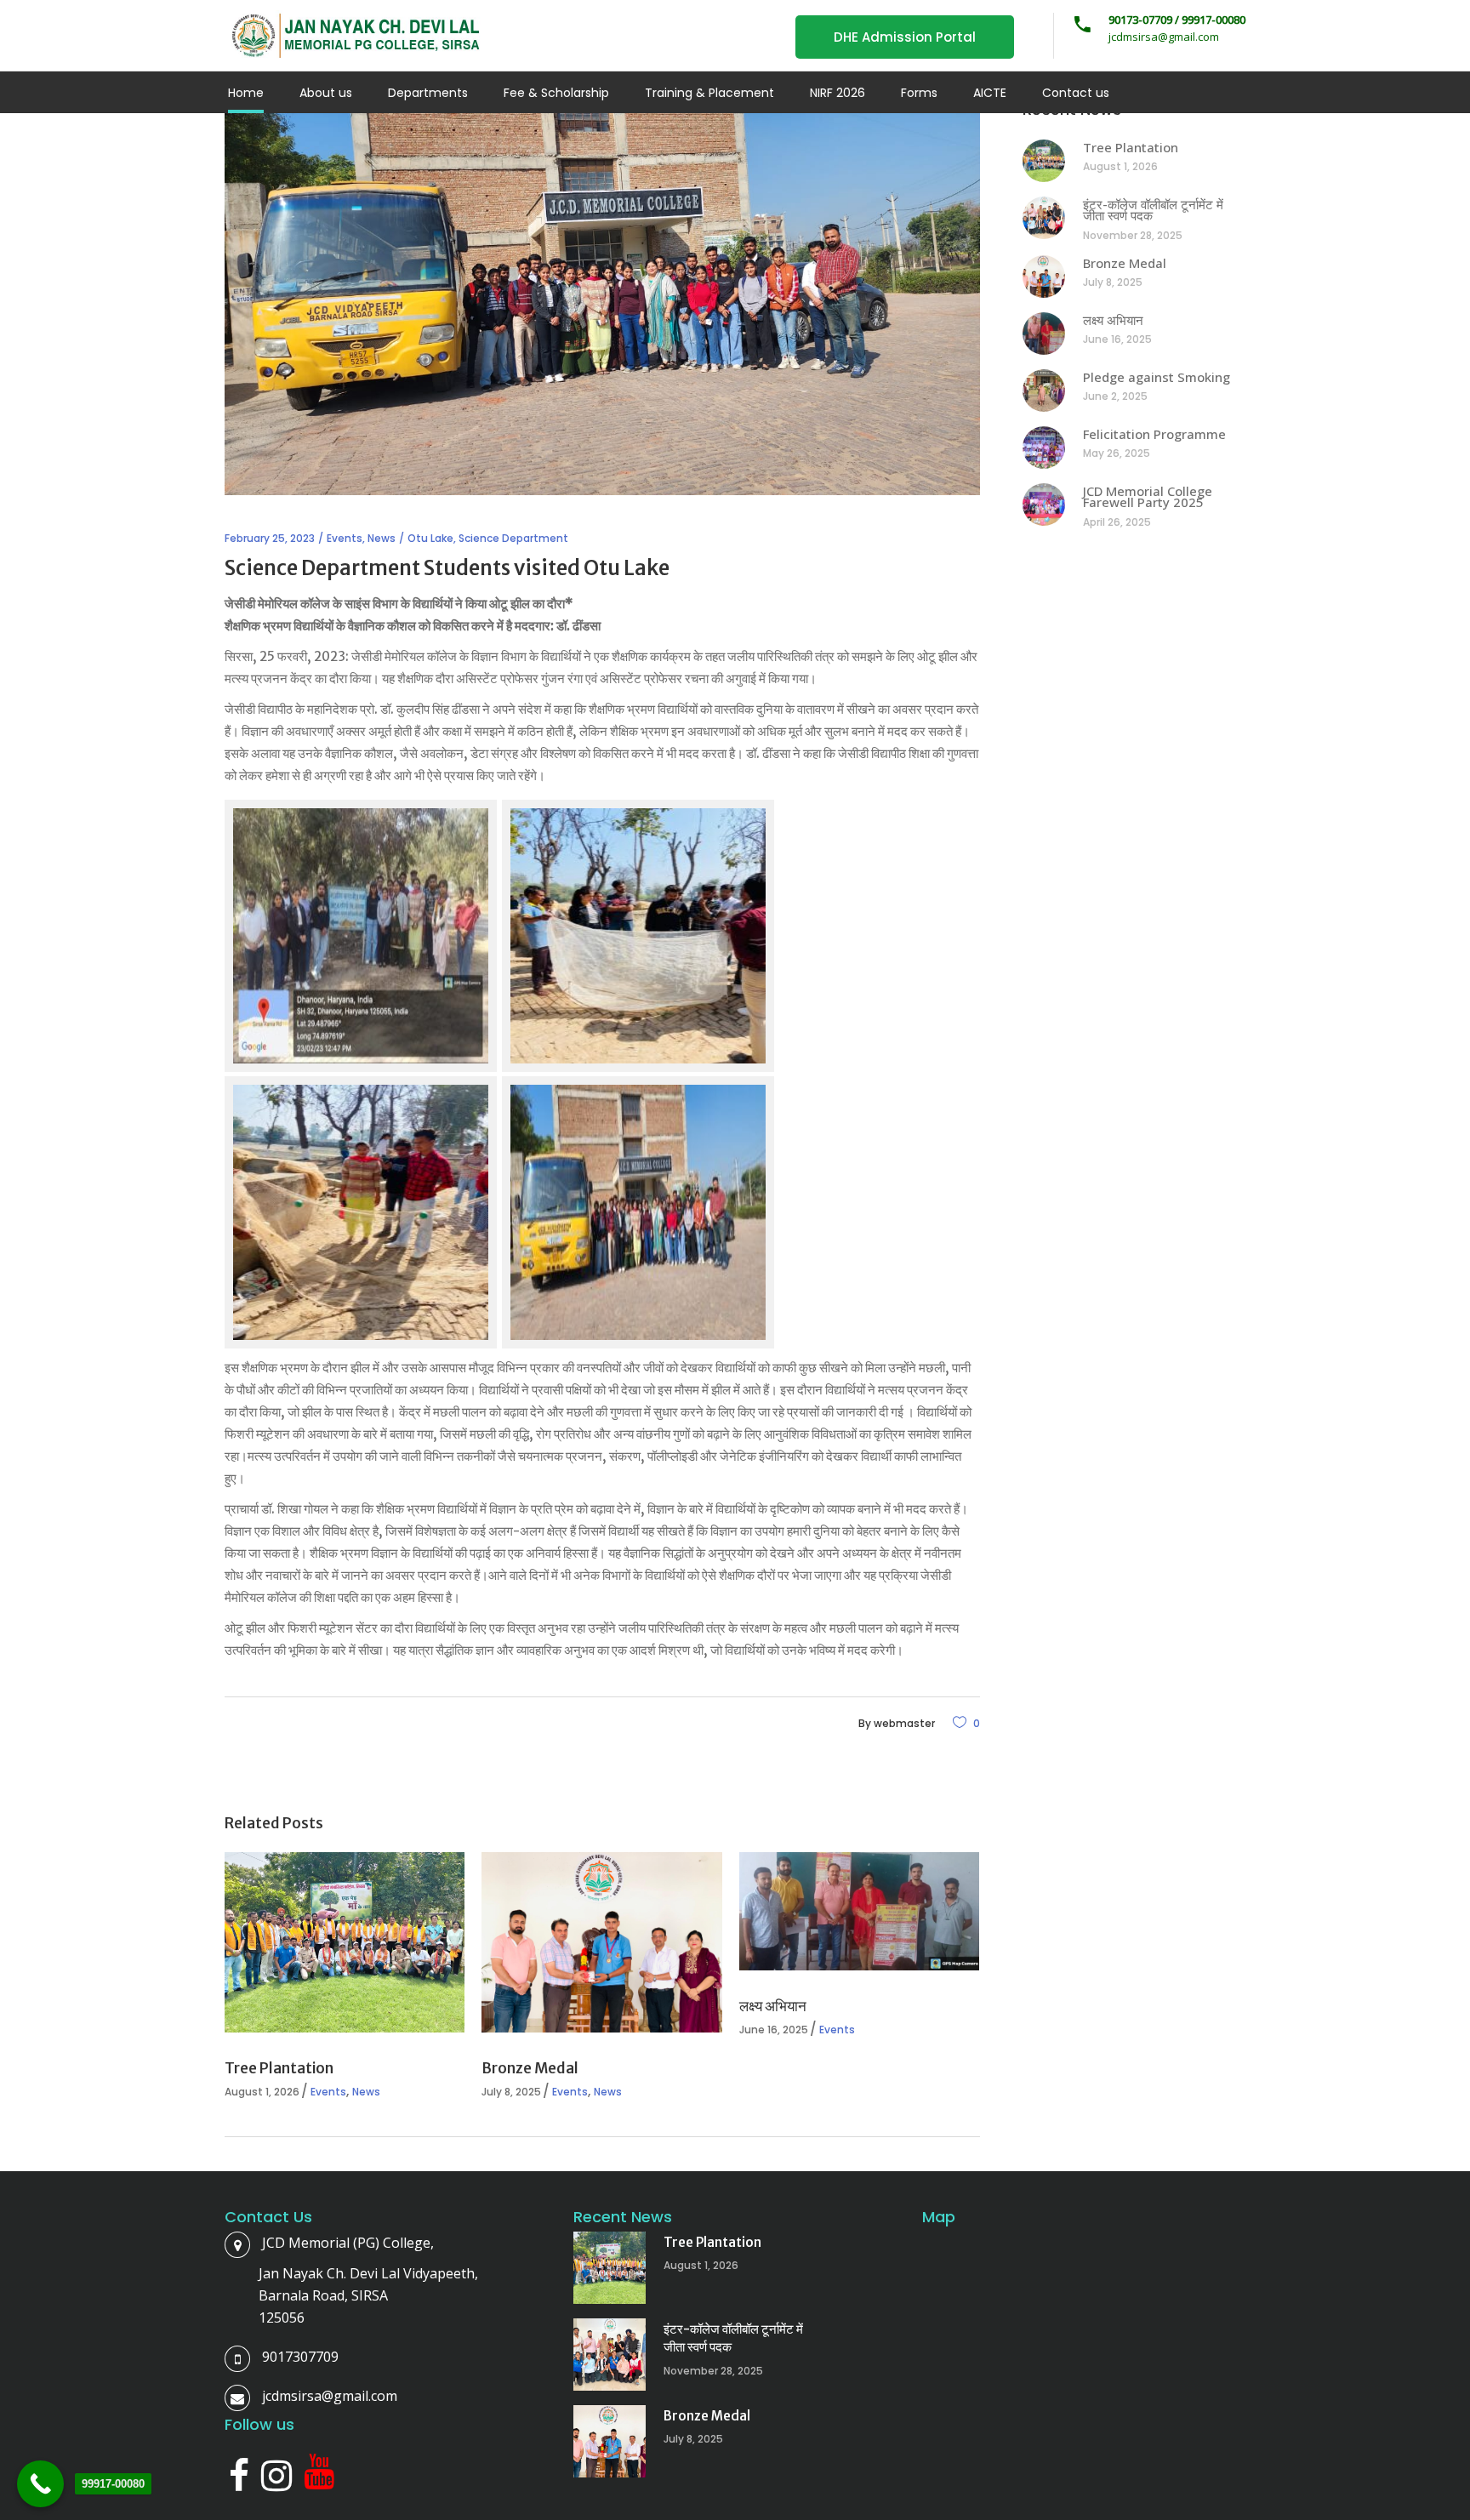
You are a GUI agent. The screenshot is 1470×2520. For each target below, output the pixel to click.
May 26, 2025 (1117, 453)
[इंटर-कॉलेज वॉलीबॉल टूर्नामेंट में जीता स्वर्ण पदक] (1044, 218)
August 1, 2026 (262, 2092)
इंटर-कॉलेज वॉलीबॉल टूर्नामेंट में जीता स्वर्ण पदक (1153, 210)
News (382, 538)
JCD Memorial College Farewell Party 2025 (1148, 497)
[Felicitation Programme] (1044, 448)
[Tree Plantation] (345, 1942)
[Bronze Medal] (601, 1942)
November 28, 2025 (1133, 235)
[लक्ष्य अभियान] (859, 1911)
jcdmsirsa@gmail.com (330, 2396)
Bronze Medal (530, 2068)
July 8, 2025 (511, 2092)
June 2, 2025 (1115, 396)
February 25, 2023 (270, 538)
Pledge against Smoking (1157, 377)
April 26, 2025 (1117, 522)
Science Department (513, 538)
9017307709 (300, 2357)
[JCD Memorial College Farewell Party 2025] (1044, 505)
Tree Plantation (279, 2068)
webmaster (904, 1723)
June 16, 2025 (774, 2030)
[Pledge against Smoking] (1044, 391)
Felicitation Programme (1154, 434)
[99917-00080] (40, 2484)
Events (345, 538)
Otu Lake (430, 538)
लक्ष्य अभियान (773, 2006)
